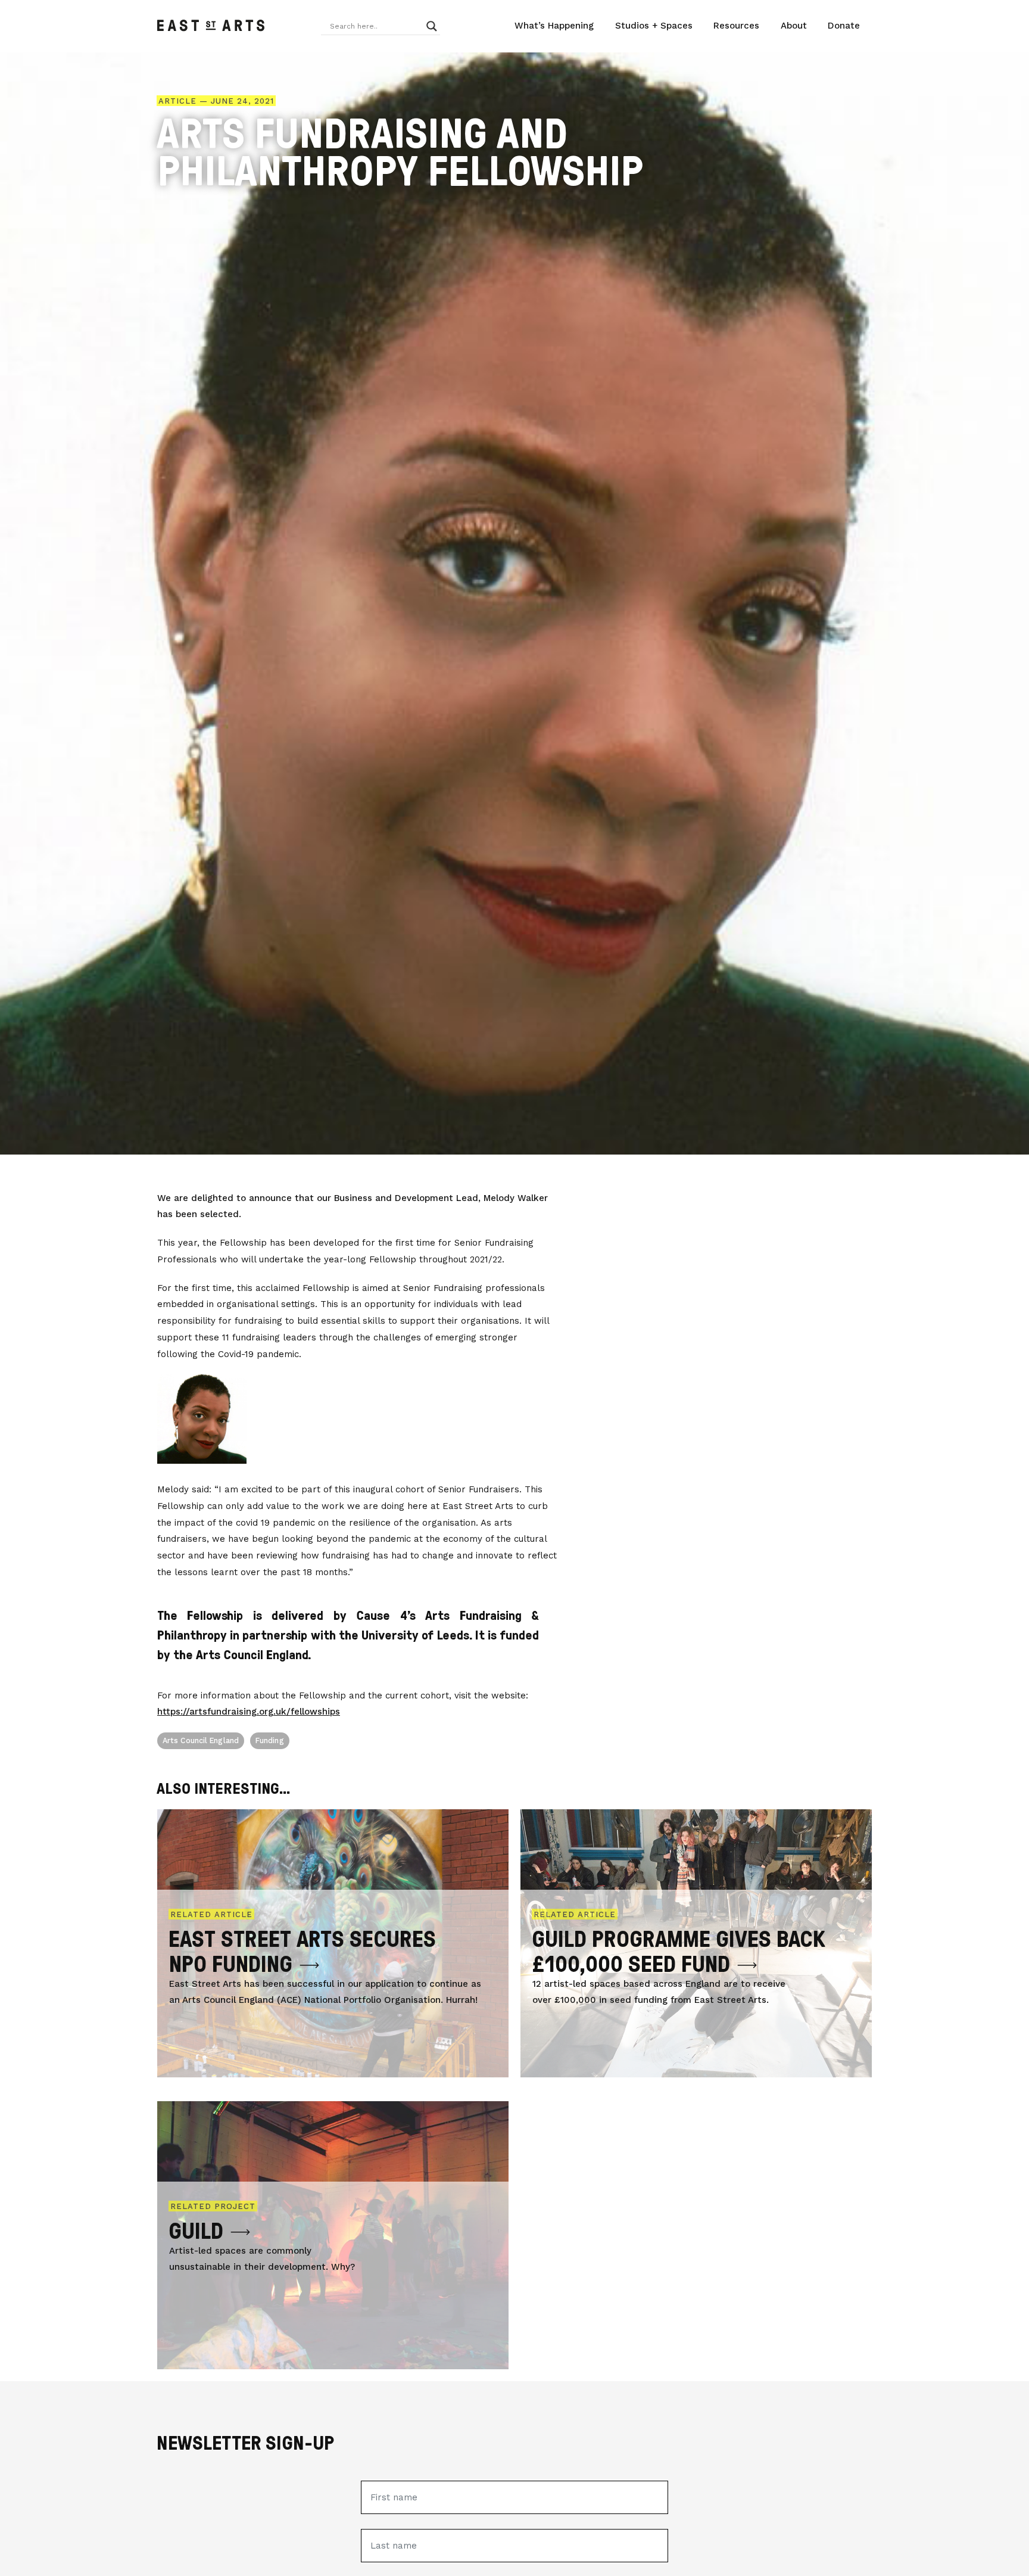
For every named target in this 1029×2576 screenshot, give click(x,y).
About (794, 26)
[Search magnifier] (432, 26)
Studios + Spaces (654, 26)
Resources (736, 26)
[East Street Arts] (211, 26)
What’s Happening (554, 26)
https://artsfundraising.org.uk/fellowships (249, 1712)
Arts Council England (201, 1740)
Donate (844, 26)
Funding (270, 1740)
